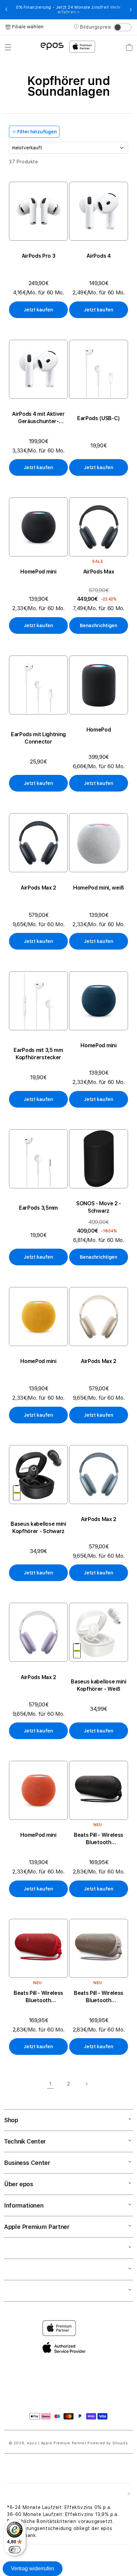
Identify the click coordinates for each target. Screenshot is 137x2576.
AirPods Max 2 (38, 888)
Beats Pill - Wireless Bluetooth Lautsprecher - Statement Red (38, 1997)
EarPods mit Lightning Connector (38, 738)
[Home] (52, 46)
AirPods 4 (98, 256)
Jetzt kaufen (38, 310)
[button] (8, 47)
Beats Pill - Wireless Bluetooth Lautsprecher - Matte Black (99, 1839)
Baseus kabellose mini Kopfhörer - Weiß (98, 1685)
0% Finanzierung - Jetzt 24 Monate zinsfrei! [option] (68, 10)
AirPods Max (99, 572)
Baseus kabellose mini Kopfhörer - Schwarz (38, 1528)
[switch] (15, 2550)
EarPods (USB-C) (99, 418)
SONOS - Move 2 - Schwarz (99, 1207)
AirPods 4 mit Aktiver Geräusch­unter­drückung (38, 418)
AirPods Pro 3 (39, 256)
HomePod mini (38, 572)
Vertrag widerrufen (33, 2568)
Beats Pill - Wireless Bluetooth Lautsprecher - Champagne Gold (99, 1997)
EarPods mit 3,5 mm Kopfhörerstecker (38, 1054)
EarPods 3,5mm (38, 1208)
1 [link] (51, 2084)
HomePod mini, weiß (99, 888)
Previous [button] (6, 10)
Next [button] (131, 10)
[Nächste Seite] (86, 2084)
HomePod (99, 730)
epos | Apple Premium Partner (57, 2443)
